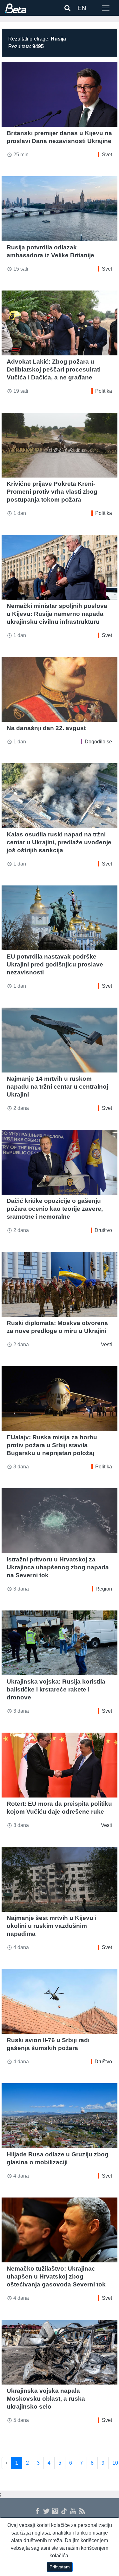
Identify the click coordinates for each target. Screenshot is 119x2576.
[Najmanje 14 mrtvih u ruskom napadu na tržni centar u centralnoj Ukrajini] (60, 1040)
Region (104, 1589)
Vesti (106, 1344)
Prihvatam (60, 2567)
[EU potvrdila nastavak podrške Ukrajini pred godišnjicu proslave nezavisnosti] (60, 918)
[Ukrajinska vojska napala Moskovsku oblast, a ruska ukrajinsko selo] (60, 2352)
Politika (104, 391)
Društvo (103, 1230)
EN (82, 8)
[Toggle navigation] (106, 8)
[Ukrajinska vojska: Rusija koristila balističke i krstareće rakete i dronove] (60, 1643)
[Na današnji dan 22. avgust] (60, 689)
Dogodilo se (98, 742)
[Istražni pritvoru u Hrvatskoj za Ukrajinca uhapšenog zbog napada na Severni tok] (60, 1521)
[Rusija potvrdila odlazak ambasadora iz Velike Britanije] (60, 209)
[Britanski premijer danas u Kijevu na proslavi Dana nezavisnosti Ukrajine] (60, 94)
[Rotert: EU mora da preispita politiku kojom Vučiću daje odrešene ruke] (60, 1765)
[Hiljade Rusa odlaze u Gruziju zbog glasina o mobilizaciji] (60, 2116)
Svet (107, 155)
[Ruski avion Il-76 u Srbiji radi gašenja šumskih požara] (60, 2001)
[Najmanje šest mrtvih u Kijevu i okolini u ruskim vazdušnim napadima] (60, 1879)
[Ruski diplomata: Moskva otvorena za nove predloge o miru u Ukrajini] (60, 1284)
